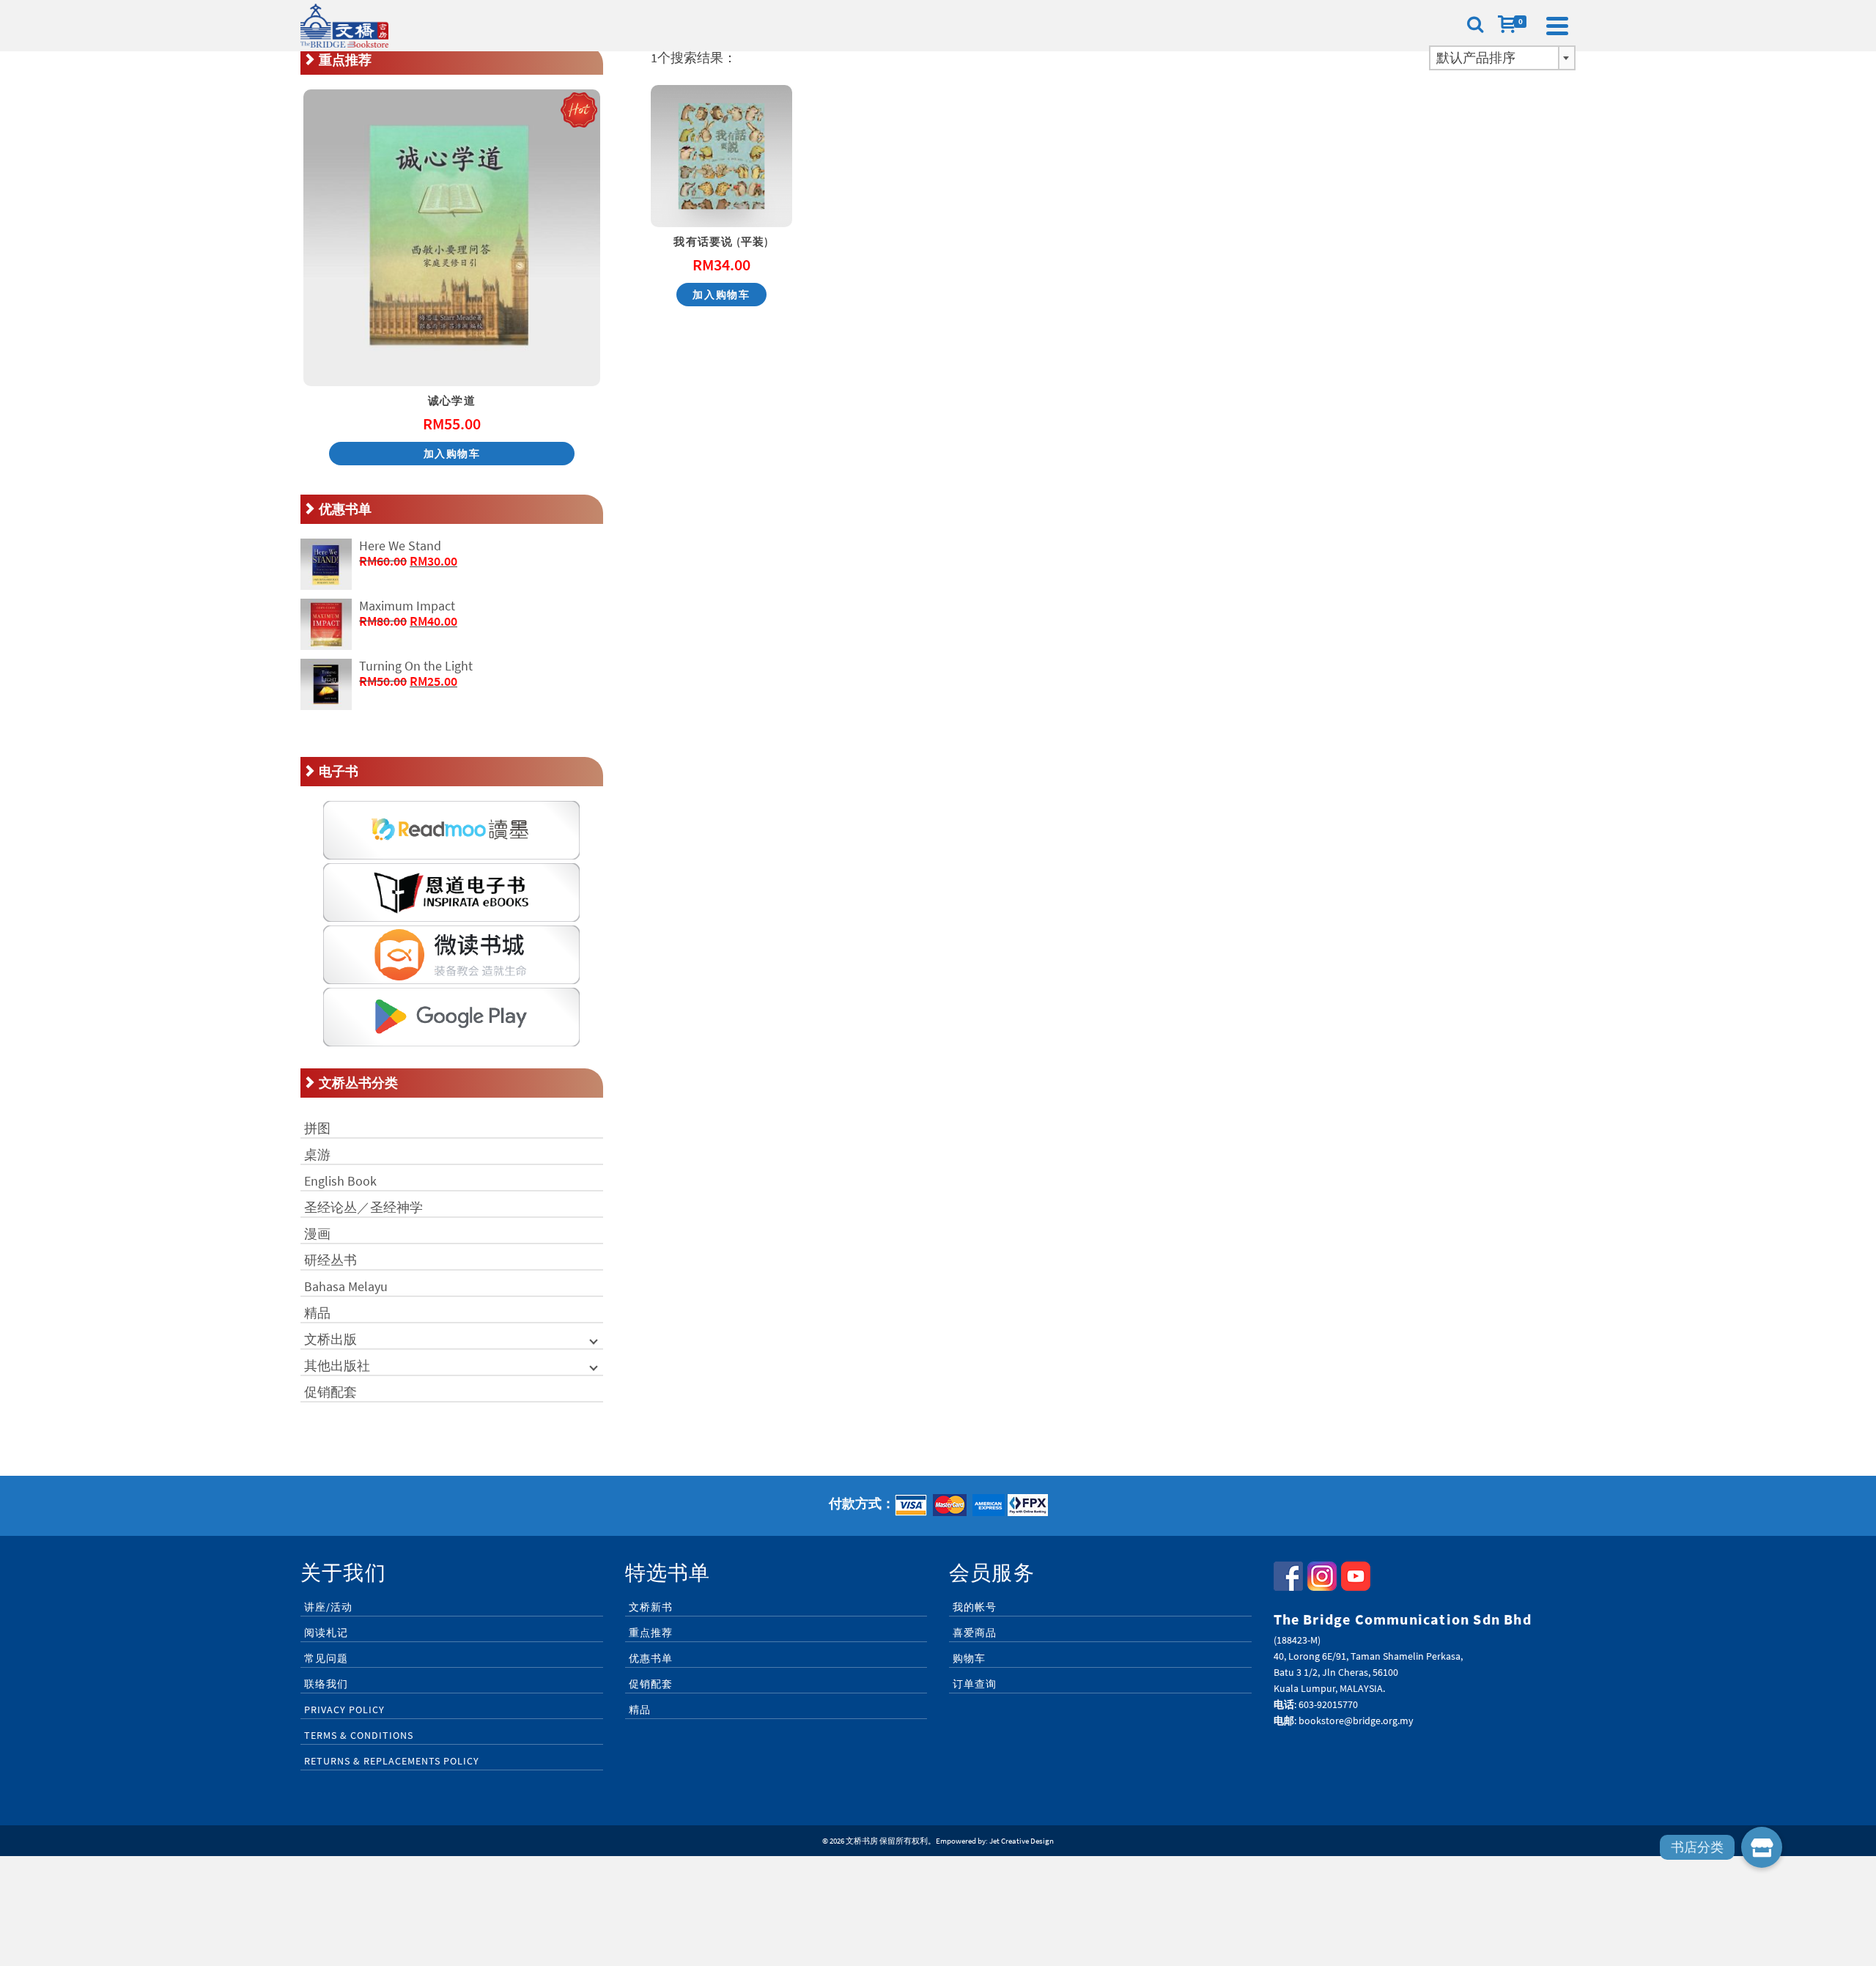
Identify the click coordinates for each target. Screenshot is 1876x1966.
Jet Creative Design (1022, 1841)
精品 (317, 1313)
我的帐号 (975, 1607)
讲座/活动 (328, 1607)
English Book (340, 1181)
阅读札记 (326, 1633)
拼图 (317, 1128)
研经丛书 (330, 1260)
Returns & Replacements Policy (392, 1761)
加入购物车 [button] (721, 295)
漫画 (317, 1234)
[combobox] (1502, 58)
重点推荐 (651, 1633)
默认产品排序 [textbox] (1476, 58)
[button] (1762, 1847)
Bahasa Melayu (346, 1286)
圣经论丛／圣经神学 (363, 1207)
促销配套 (330, 1392)
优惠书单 (651, 1658)
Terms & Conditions (359, 1735)
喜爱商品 (975, 1633)
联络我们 (326, 1684)
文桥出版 (330, 1339)
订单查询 (975, 1684)
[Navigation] (1557, 26)
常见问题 (326, 1658)
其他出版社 (337, 1366)
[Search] (1475, 26)
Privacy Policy (344, 1710)
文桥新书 (651, 1607)
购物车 (969, 1658)
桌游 (317, 1154)
